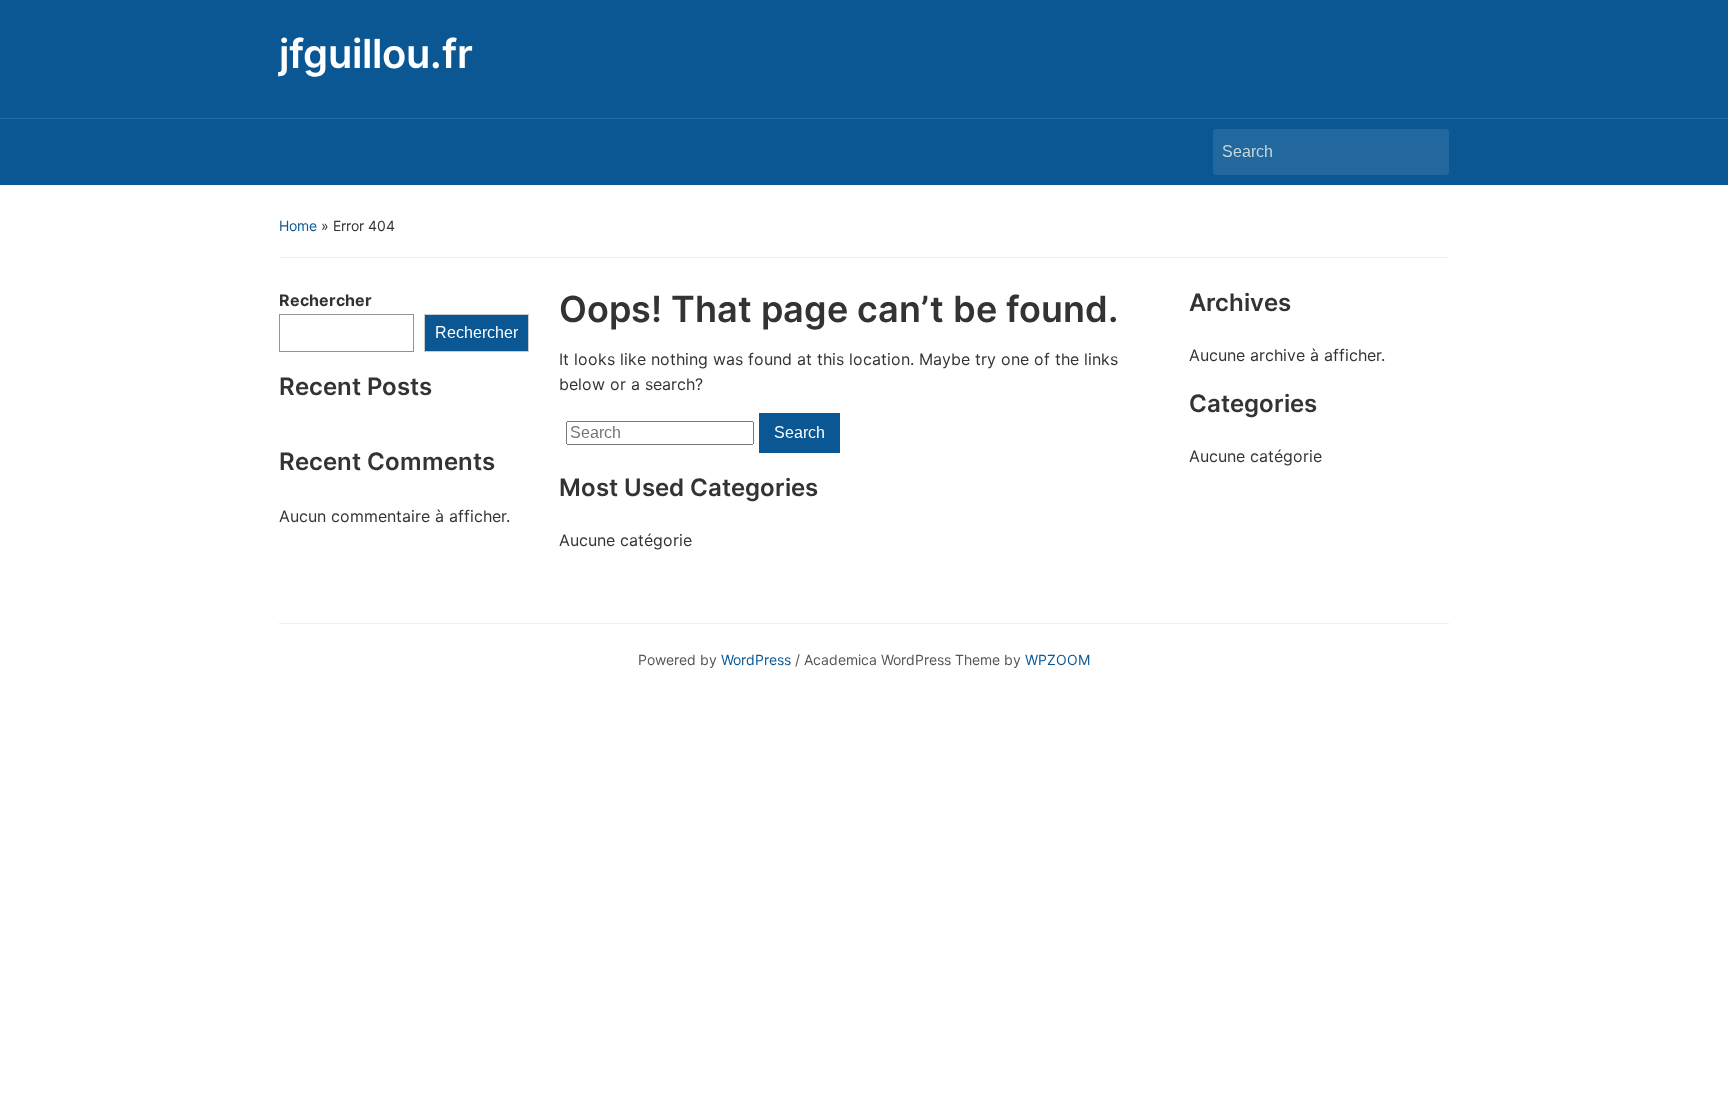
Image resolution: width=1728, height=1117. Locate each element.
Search (1424, 152)
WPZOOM (1057, 659)
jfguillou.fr (376, 53)
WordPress (756, 659)
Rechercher (325, 300)
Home (298, 225)
